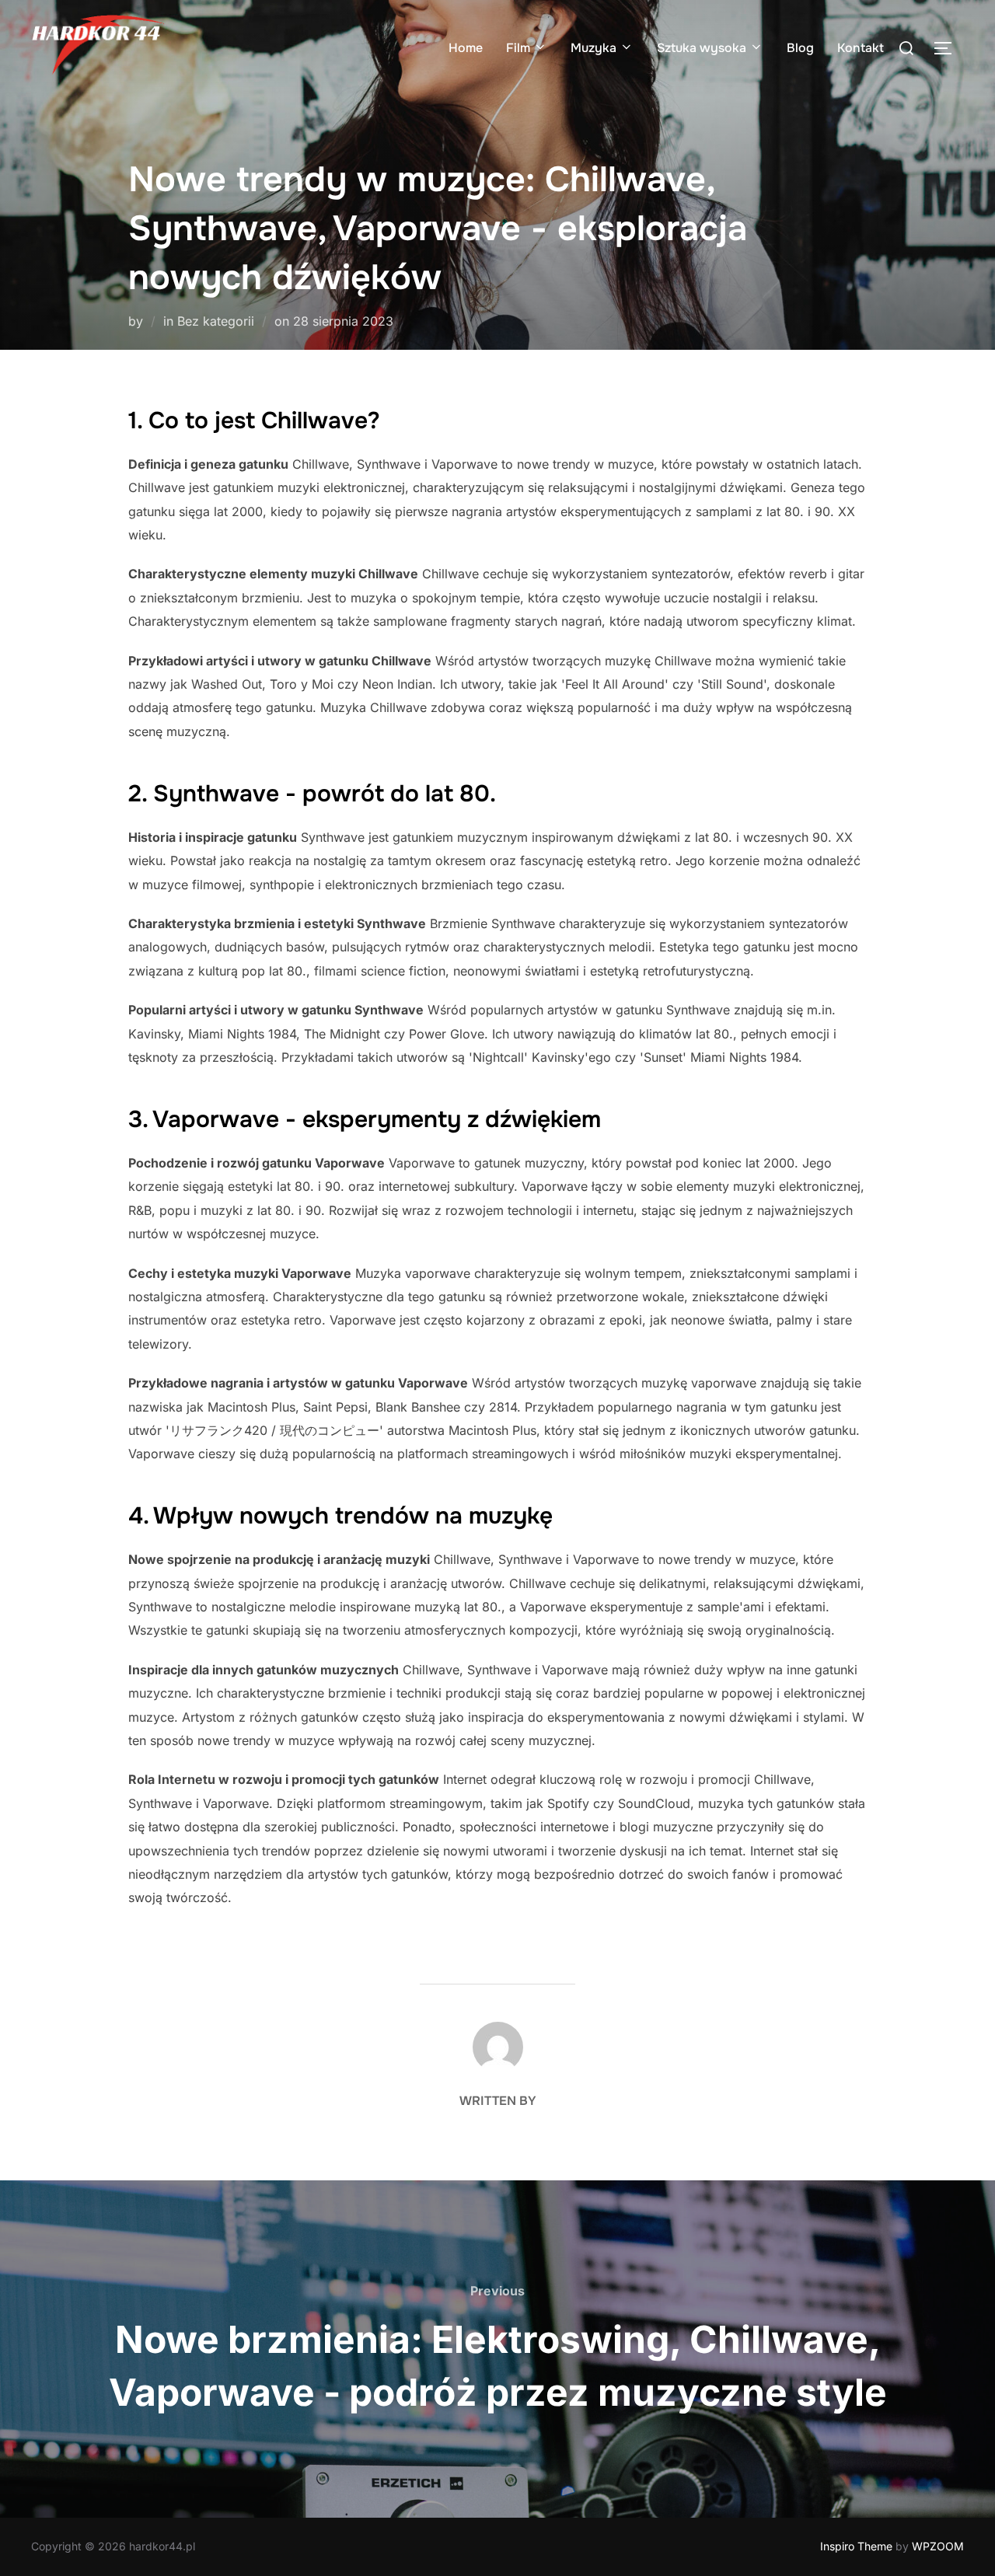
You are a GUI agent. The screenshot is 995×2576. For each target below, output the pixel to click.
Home (466, 48)
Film (518, 48)
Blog (800, 48)
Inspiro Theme (856, 2546)
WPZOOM (938, 2546)
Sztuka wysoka (702, 48)
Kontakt (861, 48)
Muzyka (594, 48)
